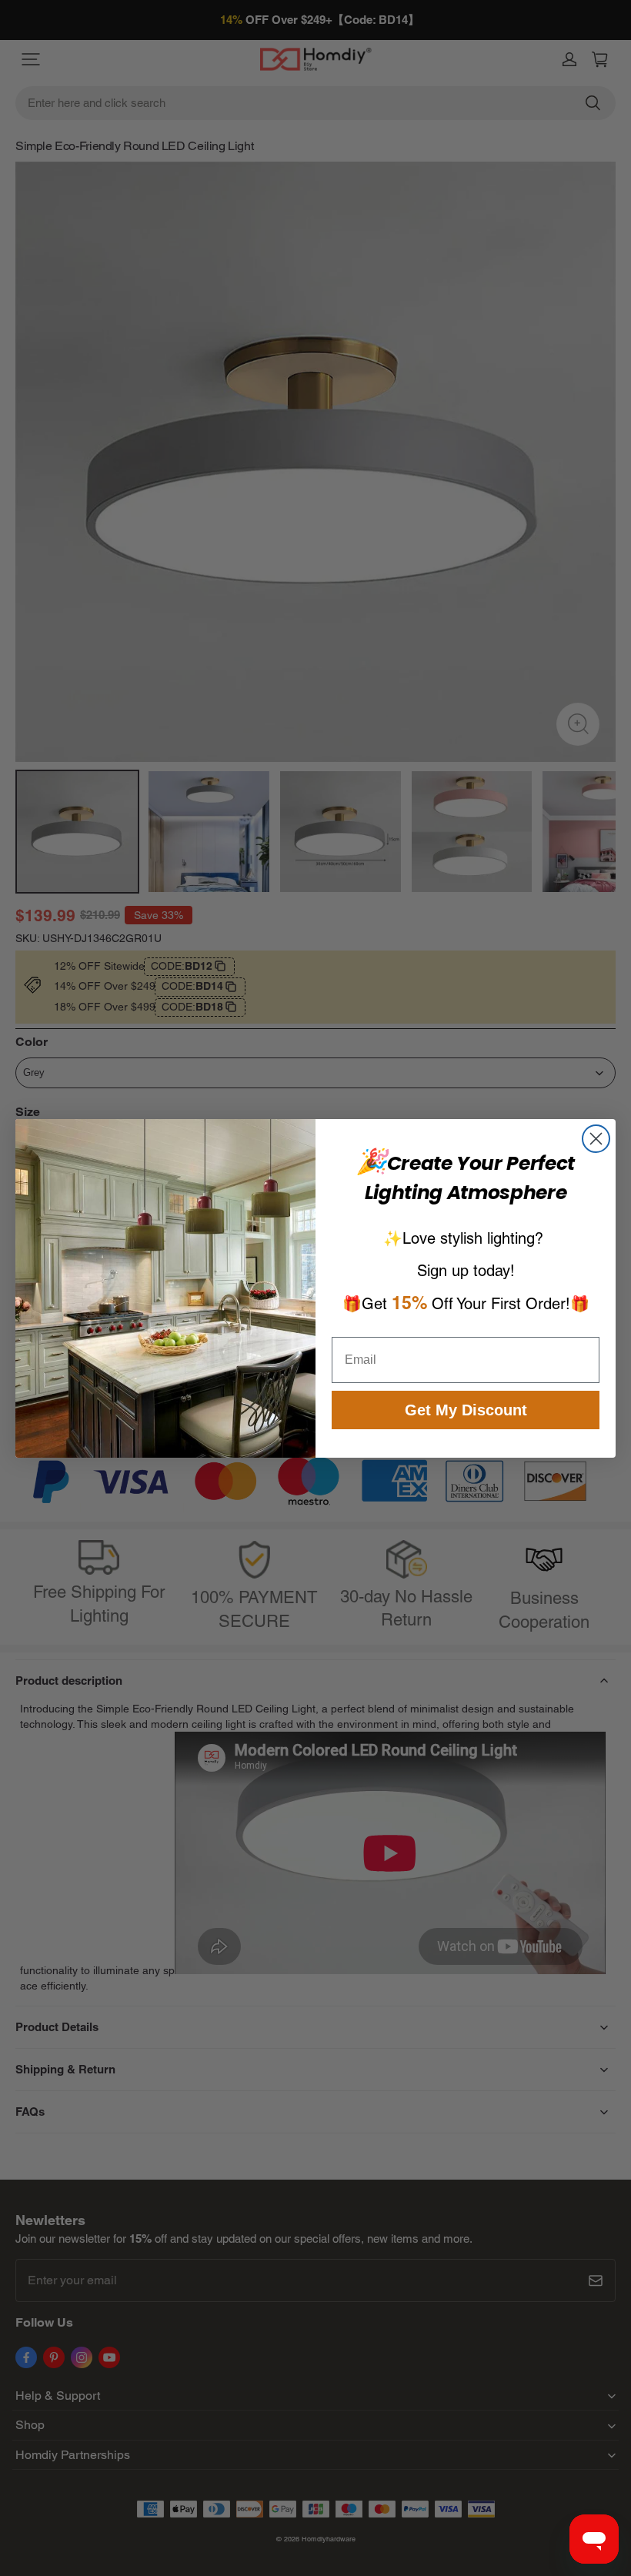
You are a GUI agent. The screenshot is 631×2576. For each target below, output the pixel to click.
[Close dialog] (596, 1139)
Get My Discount (466, 1410)
